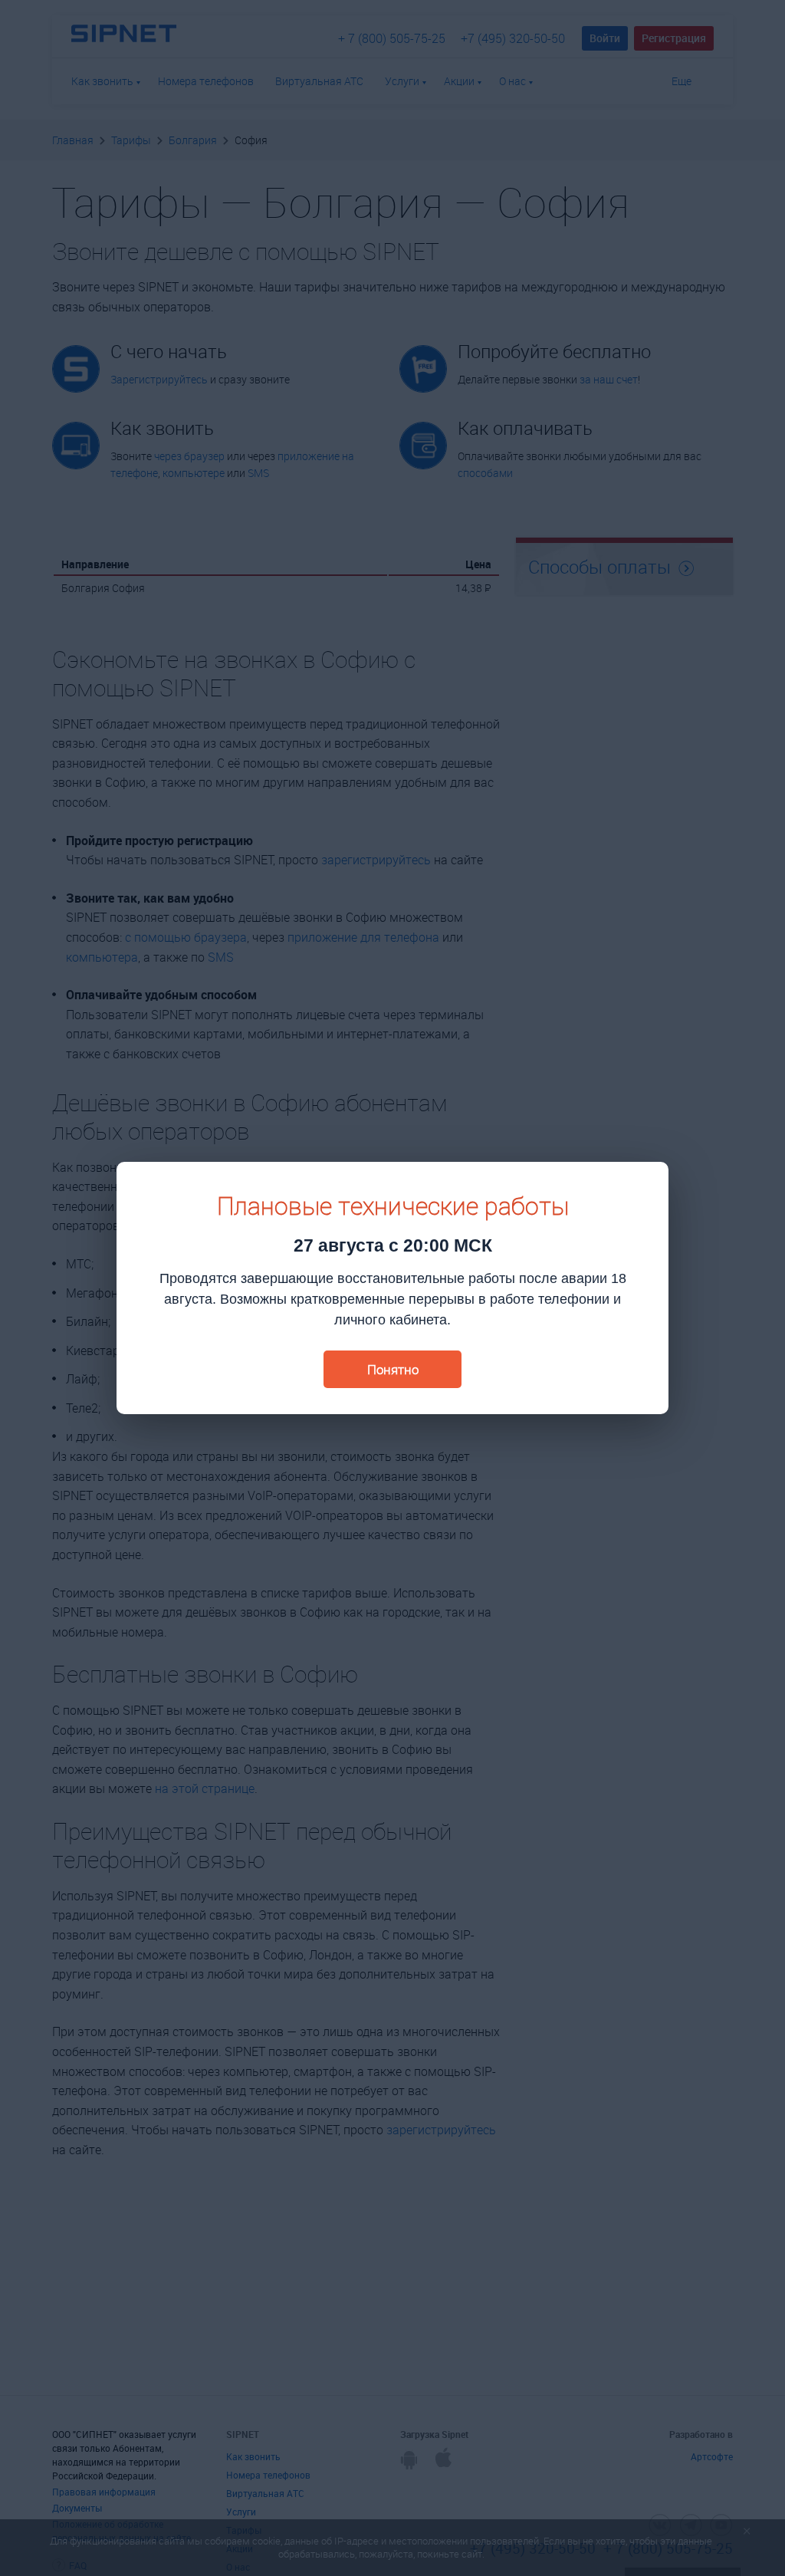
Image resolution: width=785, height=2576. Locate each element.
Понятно (393, 1369)
